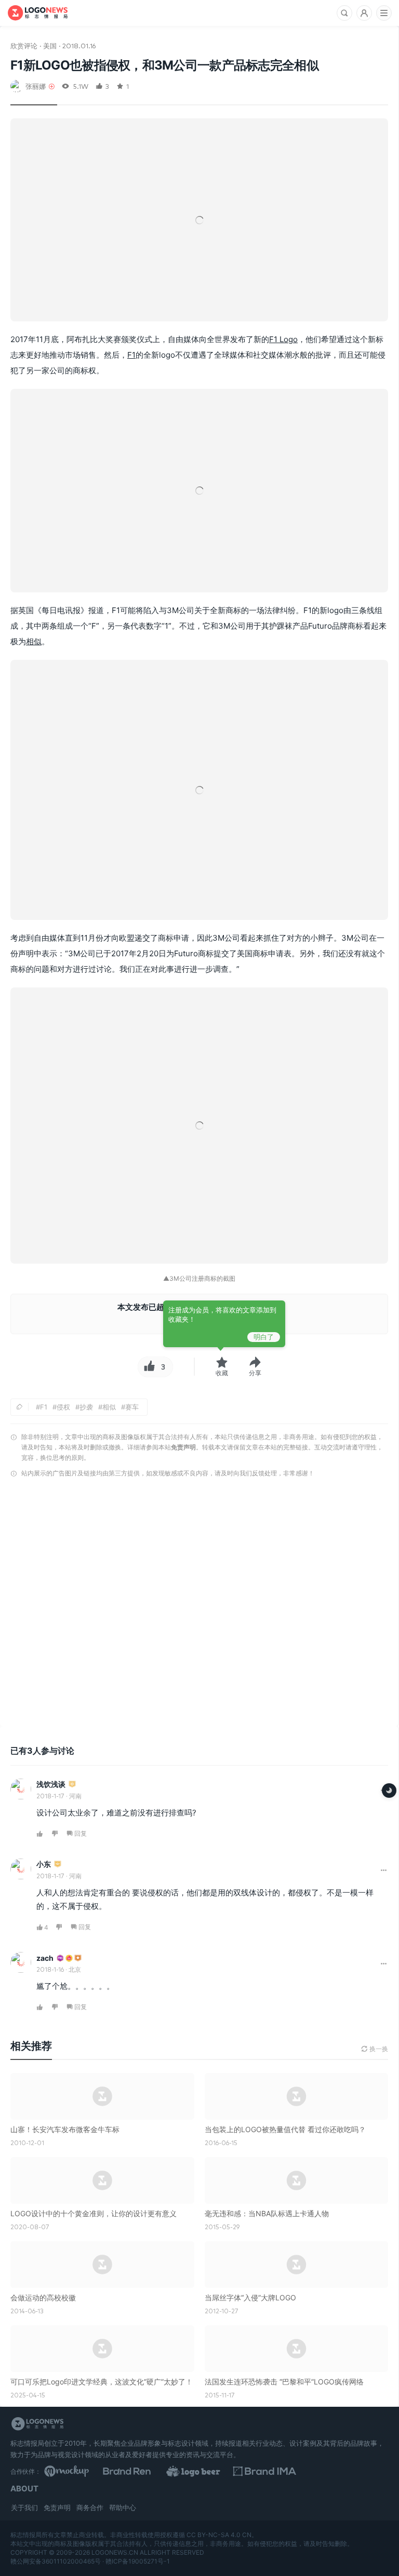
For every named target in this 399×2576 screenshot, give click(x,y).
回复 (81, 1833)
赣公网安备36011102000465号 (56, 2561)
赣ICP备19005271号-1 (138, 2561)
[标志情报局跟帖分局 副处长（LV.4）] (72, 1785)
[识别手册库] (345, 2471)
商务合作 (90, 2507)
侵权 (63, 1407)
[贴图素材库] (87, 2471)
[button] (255, 1367)
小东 (44, 1864)
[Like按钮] (148, 1367)
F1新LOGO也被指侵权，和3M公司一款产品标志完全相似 (164, 65)
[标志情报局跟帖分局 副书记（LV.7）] (78, 1958)
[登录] (364, 13)
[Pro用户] (60, 1958)
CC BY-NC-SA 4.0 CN (219, 2535)
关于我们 (24, 2507)
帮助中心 (123, 2507)
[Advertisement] (199, 1605)
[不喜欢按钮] (55, 1834)
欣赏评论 (24, 45)
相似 (34, 641)
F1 (131, 355)
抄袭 (86, 1407)
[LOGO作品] (260, 2471)
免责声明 (183, 1447)
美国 (50, 45)
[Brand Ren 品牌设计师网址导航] (174, 2471)
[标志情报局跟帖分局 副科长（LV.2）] (58, 1865)
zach (45, 1958)
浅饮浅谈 (51, 1784)
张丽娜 (36, 86)
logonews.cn (115, 2552)
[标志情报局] (38, 13)
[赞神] (69, 1958)
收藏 (222, 1373)
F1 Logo (283, 339)
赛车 (132, 1407)
